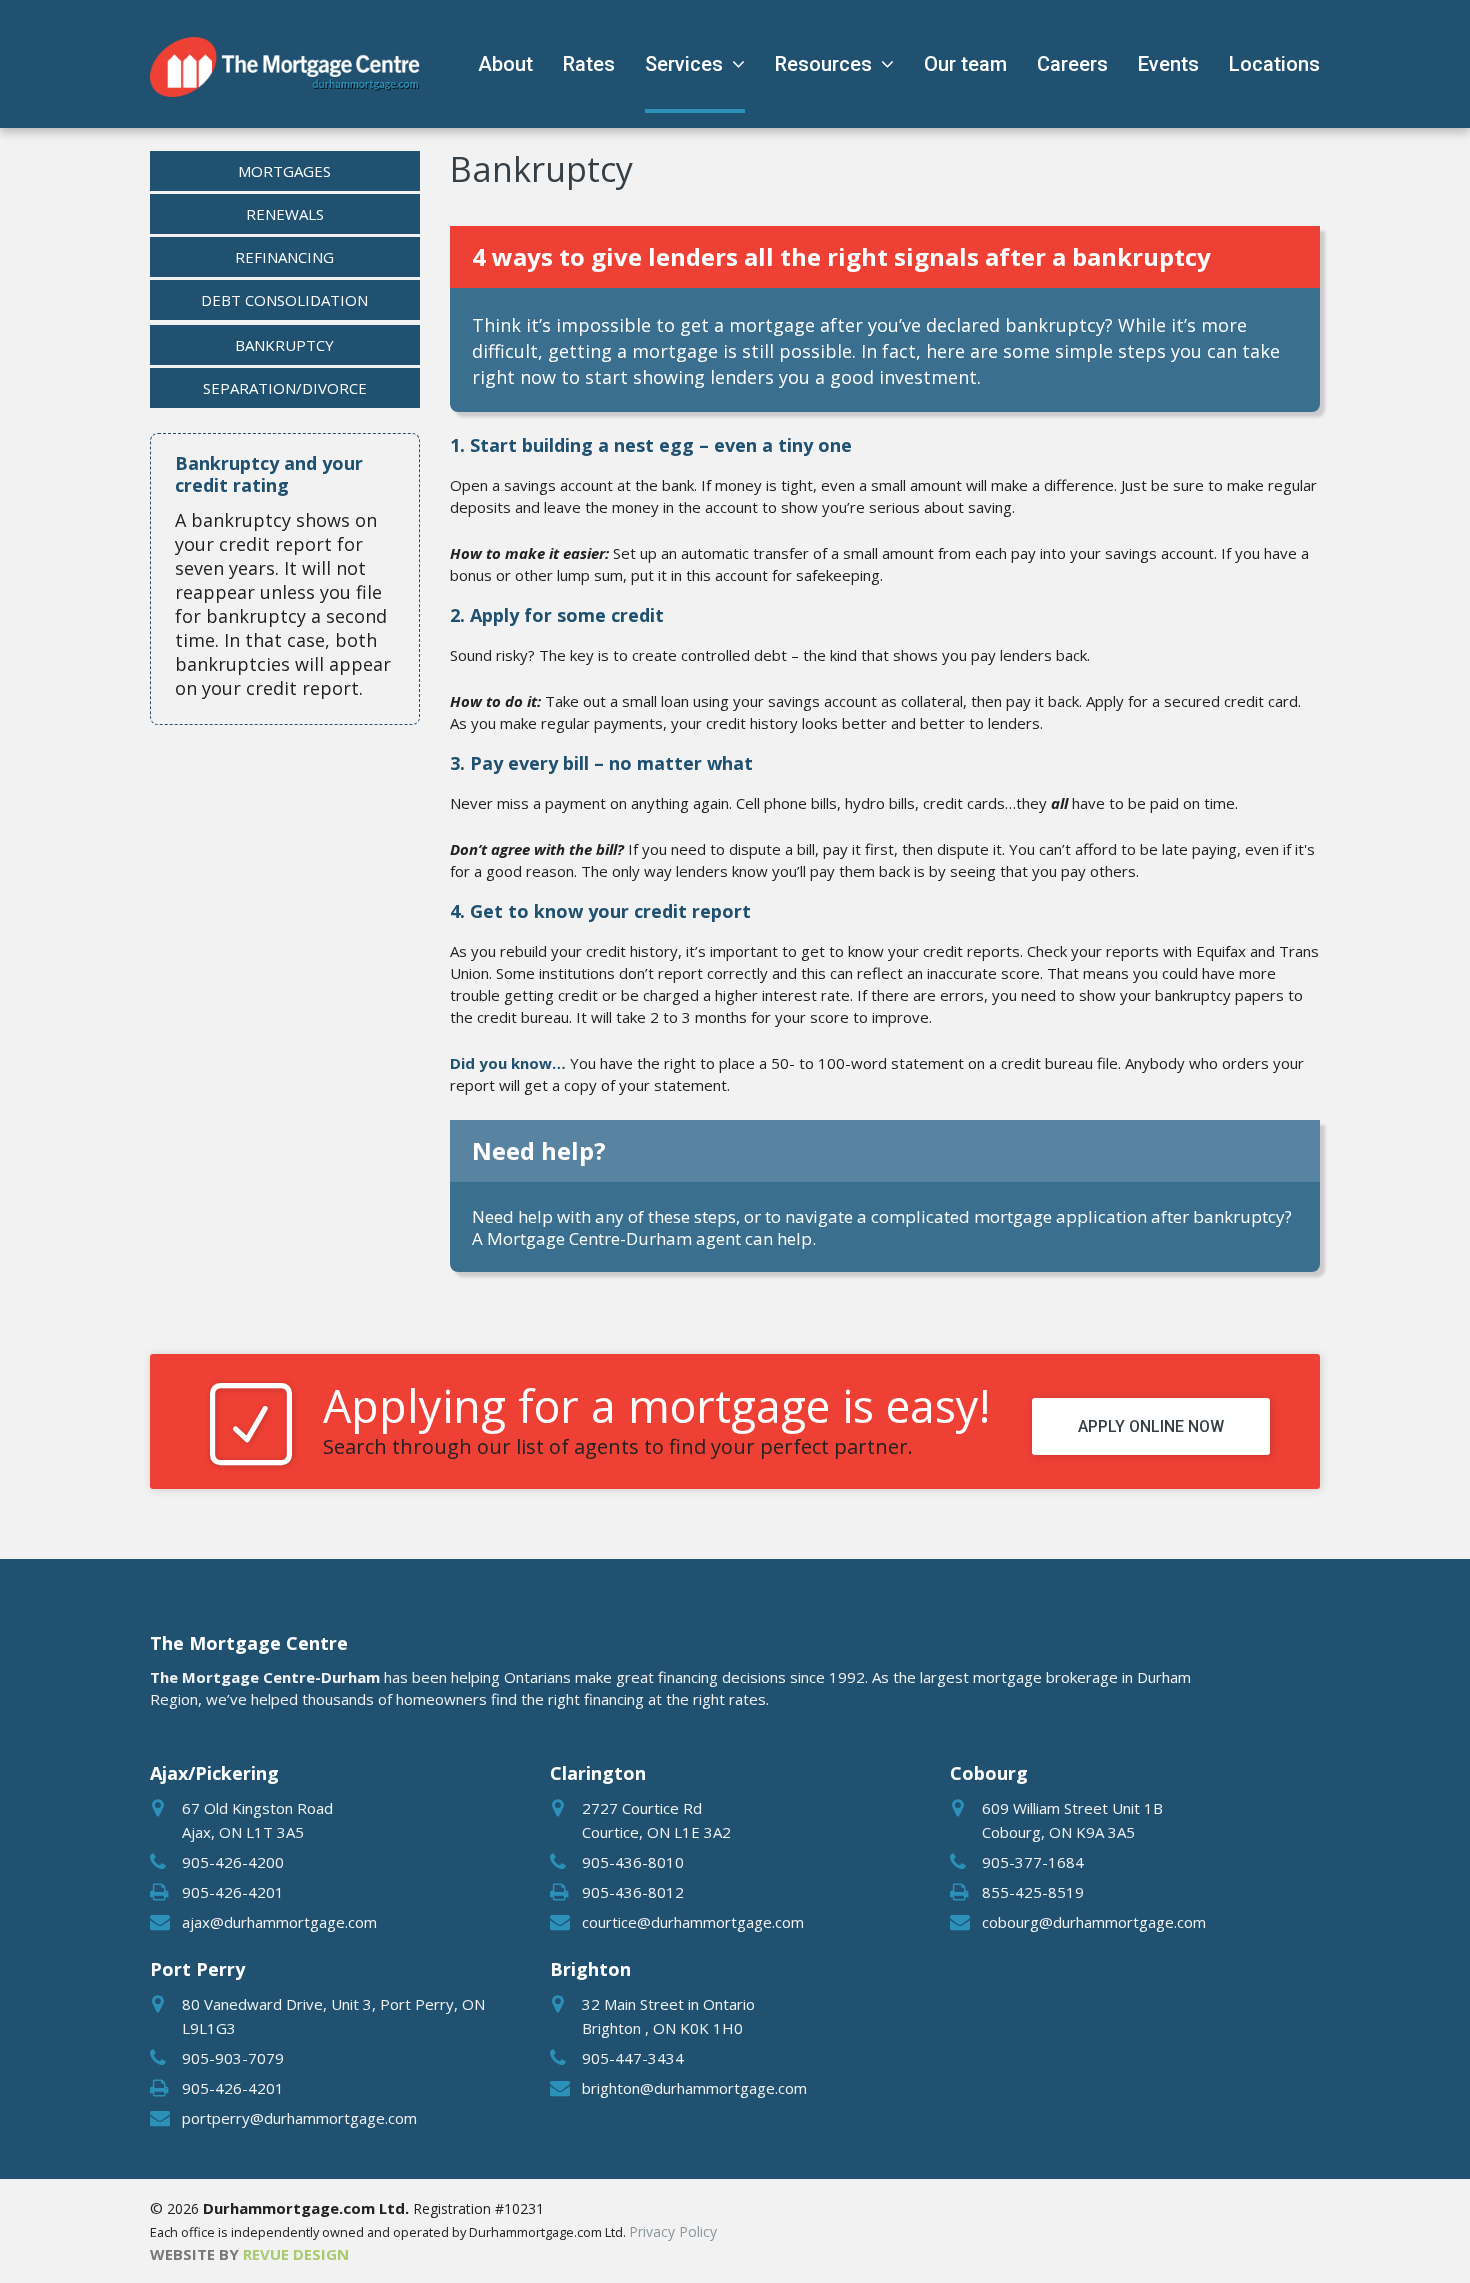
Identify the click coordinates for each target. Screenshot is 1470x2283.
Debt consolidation (284, 300)
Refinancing (284, 257)
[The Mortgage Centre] (285, 67)
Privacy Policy (673, 2231)
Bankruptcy (284, 345)
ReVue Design (249, 2254)
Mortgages (284, 171)
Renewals (285, 214)
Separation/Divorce (285, 388)
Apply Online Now (1151, 1426)
